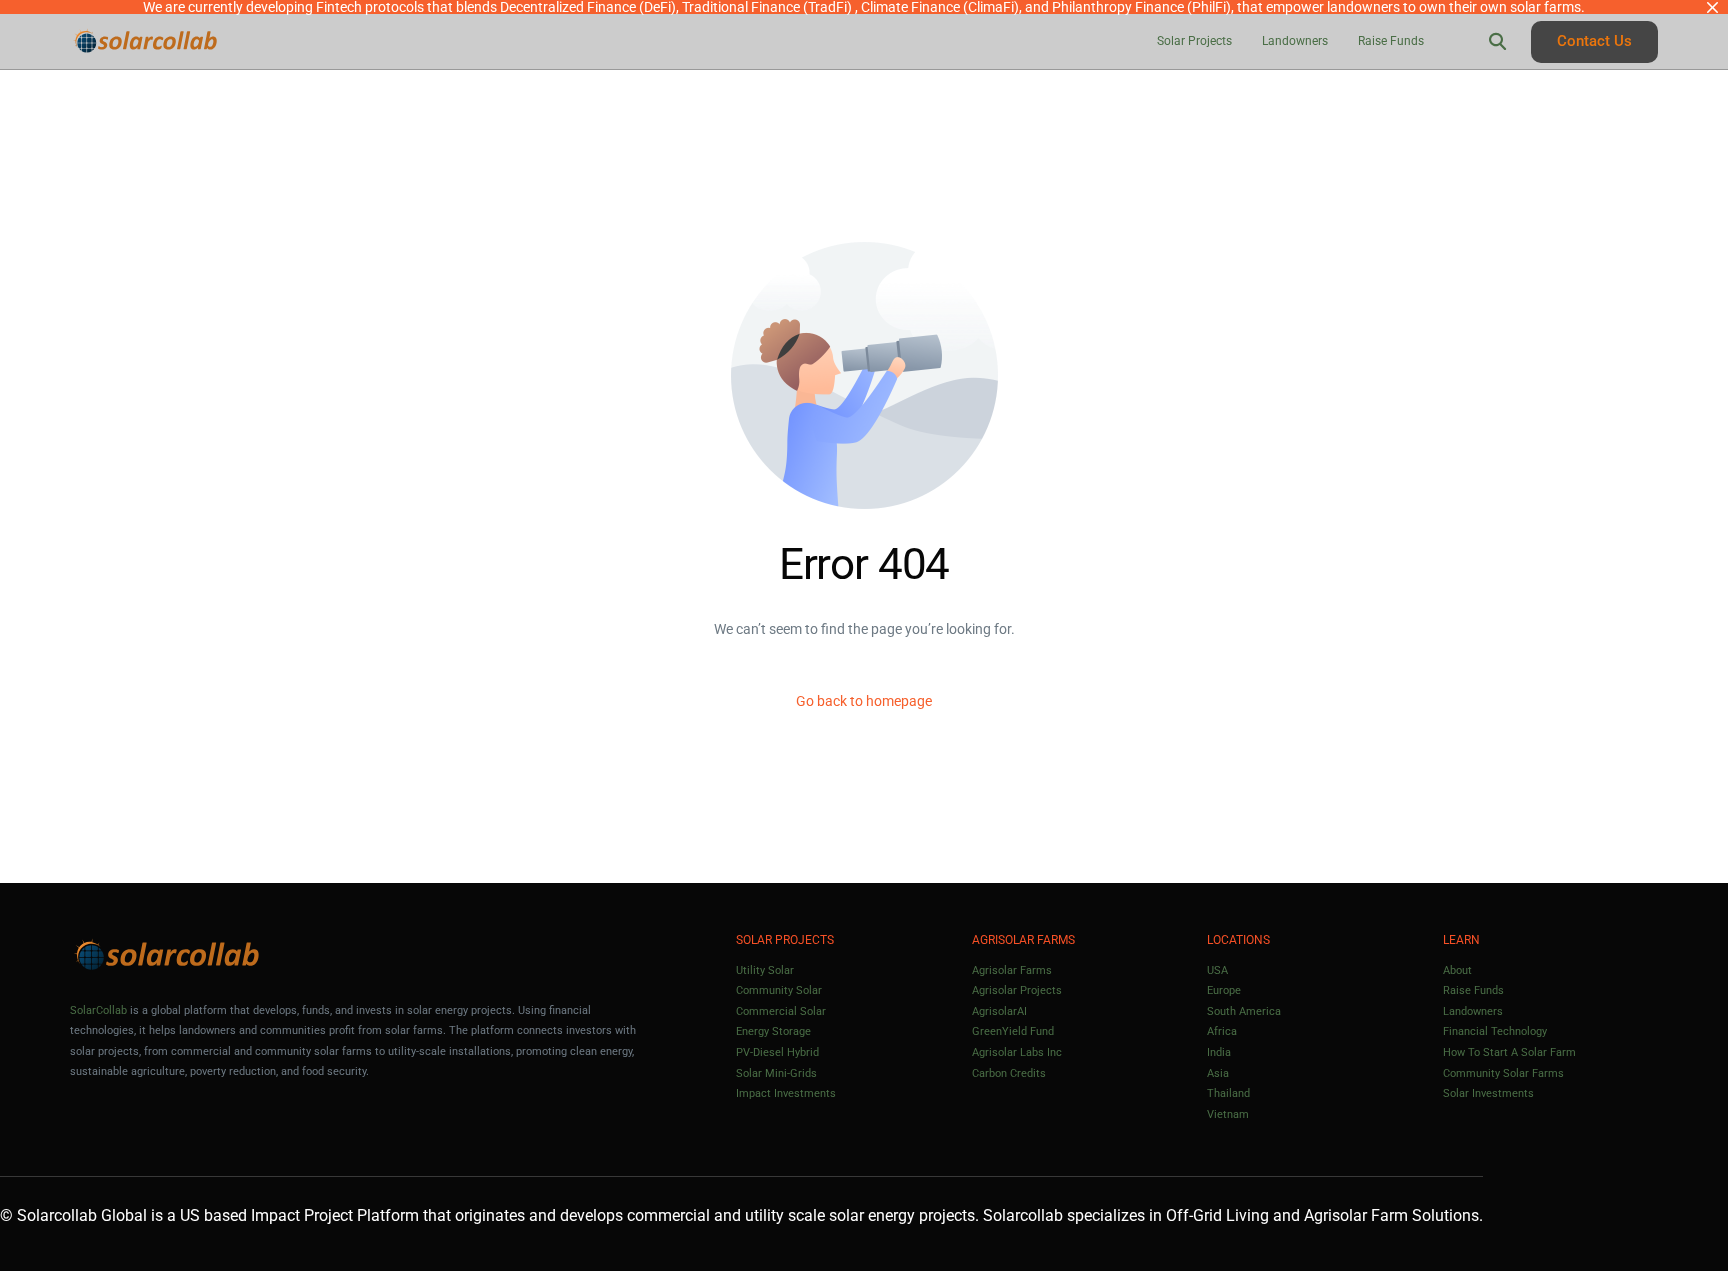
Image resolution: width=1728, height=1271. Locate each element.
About (1457, 970)
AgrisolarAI (999, 1011)
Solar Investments (1488, 1093)
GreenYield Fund (1013, 1031)
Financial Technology (1495, 1031)
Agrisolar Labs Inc (1017, 1052)
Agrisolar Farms (1012, 970)
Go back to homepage (864, 701)
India (1219, 1052)
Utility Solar (765, 970)
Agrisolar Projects (1017, 990)
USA (1217, 970)
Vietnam (1228, 1114)
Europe (1224, 990)
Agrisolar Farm (1356, 1215)
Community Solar (779, 990)
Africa (1222, 1031)
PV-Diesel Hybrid (777, 1052)
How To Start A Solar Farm (1509, 1052)
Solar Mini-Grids (776, 1073)
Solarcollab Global (82, 1215)
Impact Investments (786, 1093)
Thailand (1228, 1093)
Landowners (1473, 1011)
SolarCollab (98, 1010)
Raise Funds (1473, 990)
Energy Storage (773, 1031)
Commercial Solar (781, 1011)
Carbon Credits (1009, 1073)
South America (1244, 1011)
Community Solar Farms (1503, 1073)
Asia (1218, 1073)
